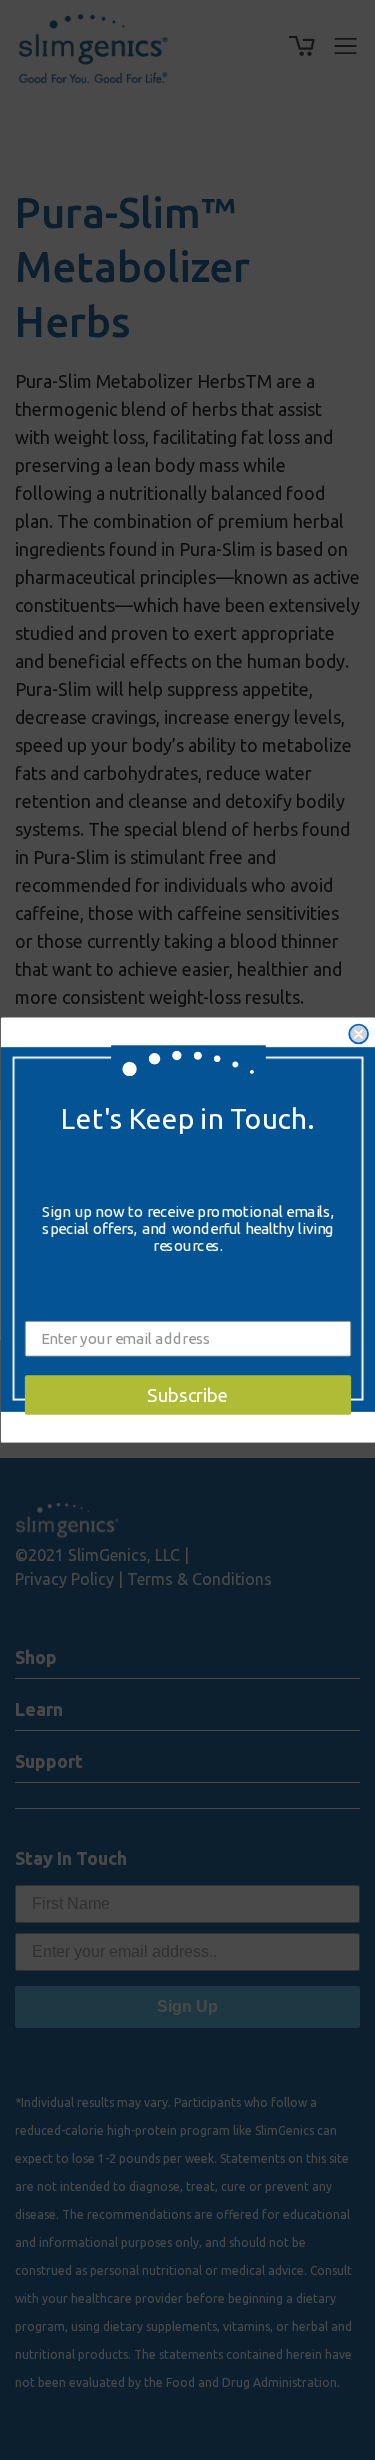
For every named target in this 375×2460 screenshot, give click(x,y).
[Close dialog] (358, 1034)
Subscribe (188, 1395)
